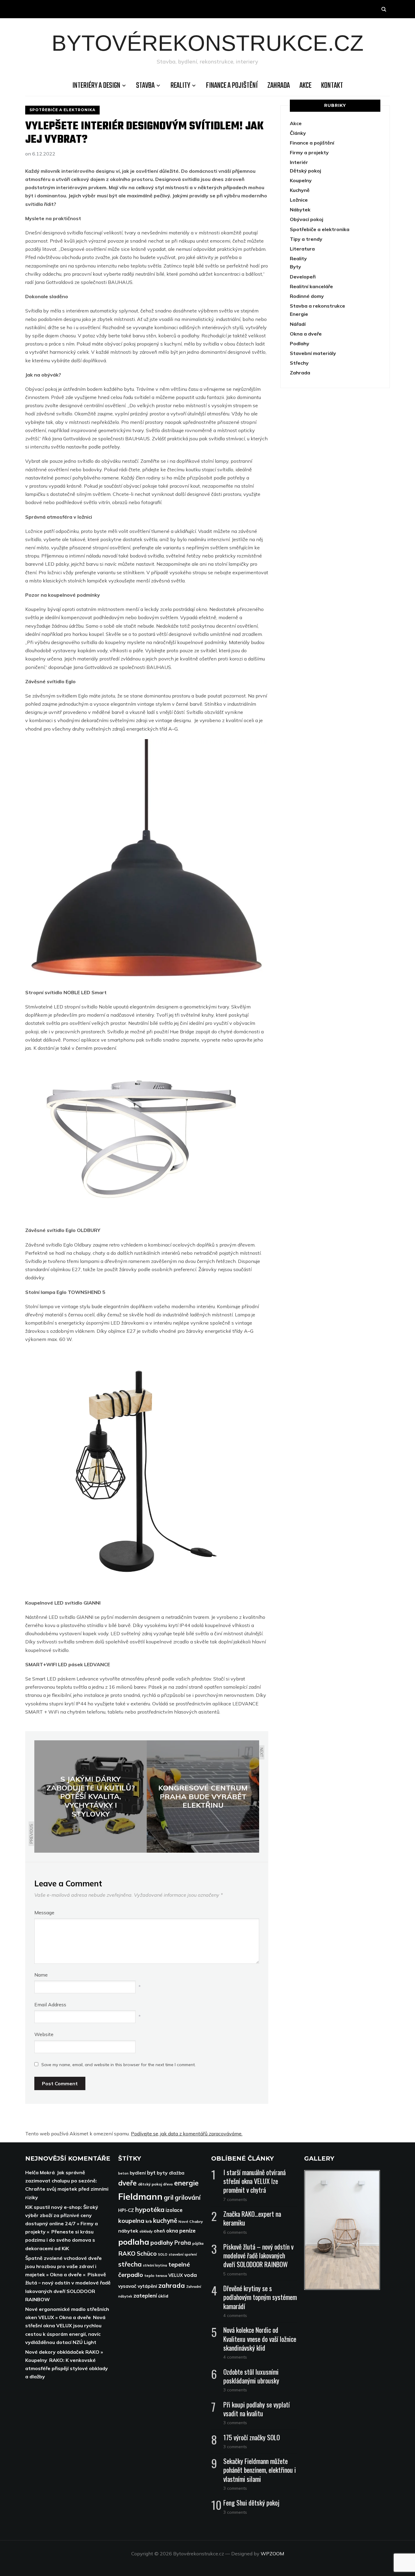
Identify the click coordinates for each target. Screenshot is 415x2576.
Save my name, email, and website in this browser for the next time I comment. (118, 2065)
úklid (163, 2296)
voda (190, 2275)
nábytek (128, 2231)
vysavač (127, 2286)
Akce (305, 86)
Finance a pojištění (232, 86)
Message (44, 1912)
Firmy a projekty (309, 152)
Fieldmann (140, 2196)
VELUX (176, 2275)
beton (123, 2173)
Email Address (50, 2005)
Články (298, 133)
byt (151, 2173)
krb (149, 2221)
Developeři (303, 277)
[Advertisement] (335, 449)
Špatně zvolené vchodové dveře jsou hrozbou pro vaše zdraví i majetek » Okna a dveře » (63, 2266)
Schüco (147, 2254)
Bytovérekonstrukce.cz (208, 43)
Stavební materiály (313, 353)
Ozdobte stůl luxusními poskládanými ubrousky (251, 2376)
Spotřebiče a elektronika (62, 110)
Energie (299, 314)
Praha (183, 2243)
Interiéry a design (96, 86)
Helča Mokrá (40, 2172)
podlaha (134, 2242)
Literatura (302, 249)
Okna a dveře (306, 334)
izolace (174, 2210)
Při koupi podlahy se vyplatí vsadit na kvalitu (257, 2409)
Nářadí (298, 324)
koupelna (131, 2221)
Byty (295, 267)
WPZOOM (272, 2554)
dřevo (168, 2184)
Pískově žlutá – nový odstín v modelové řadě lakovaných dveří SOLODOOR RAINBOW (258, 2255)
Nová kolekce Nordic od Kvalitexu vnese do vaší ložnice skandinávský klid (260, 2339)
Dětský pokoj (305, 171)
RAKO (127, 2253)
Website (44, 2034)
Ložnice (299, 200)
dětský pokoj (150, 2184)
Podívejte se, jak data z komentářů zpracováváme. (187, 2134)
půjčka (198, 2243)
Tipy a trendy (306, 239)
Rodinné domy (307, 296)
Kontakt (332, 86)
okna (172, 2231)
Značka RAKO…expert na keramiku (252, 2218)
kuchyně (165, 2220)
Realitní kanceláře (311, 286)
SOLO (163, 2254)
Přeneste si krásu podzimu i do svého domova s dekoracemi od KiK (60, 2240)
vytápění (147, 2286)
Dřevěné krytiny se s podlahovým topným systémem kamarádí (260, 2297)
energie (186, 2183)
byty (162, 2173)
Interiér (299, 162)
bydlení (138, 2173)
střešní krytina (155, 2265)
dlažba (177, 2173)
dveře (127, 2183)
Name (41, 1975)
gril (169, 2197)
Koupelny (301, 180)
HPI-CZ (126, 2210)
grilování (188, 2197)
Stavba (145, 86)
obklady (146, 2231)
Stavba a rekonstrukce (317, 306)
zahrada (172, 2285)
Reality (180, 86)
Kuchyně (300, 190)
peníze (187, 2230)
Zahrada (279, 86)
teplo (149, 2276)
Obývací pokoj (307, 219)
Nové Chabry (191, 2221)
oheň (159, 2231)
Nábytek (300, 210)
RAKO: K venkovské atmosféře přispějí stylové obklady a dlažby (67, 2368)
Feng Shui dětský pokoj (251, 2503)
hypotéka (150, 2209)
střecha (130, 2264)
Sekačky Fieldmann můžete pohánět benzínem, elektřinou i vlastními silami (260, 2470)
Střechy (299, 363)
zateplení (145, 2295)
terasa (161, 2276)
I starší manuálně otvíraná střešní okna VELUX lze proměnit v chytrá (254, 2181)
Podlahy (300, 343)
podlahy (162, 2242)
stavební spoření (183, 2254)
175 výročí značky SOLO (252, 2437)
